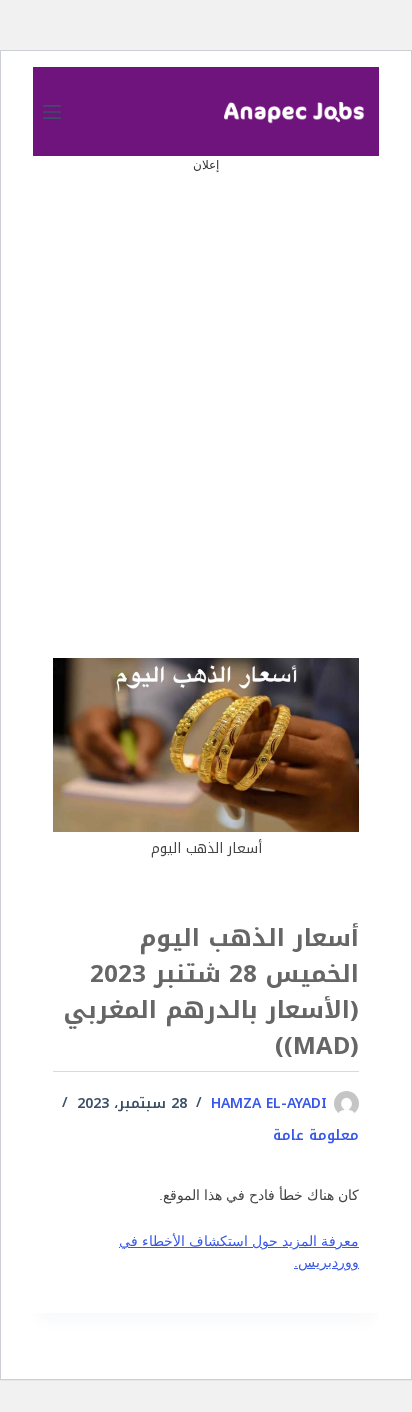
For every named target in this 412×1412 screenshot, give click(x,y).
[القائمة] (52, 112)
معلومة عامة (316, 1135)
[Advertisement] (206, 382)
